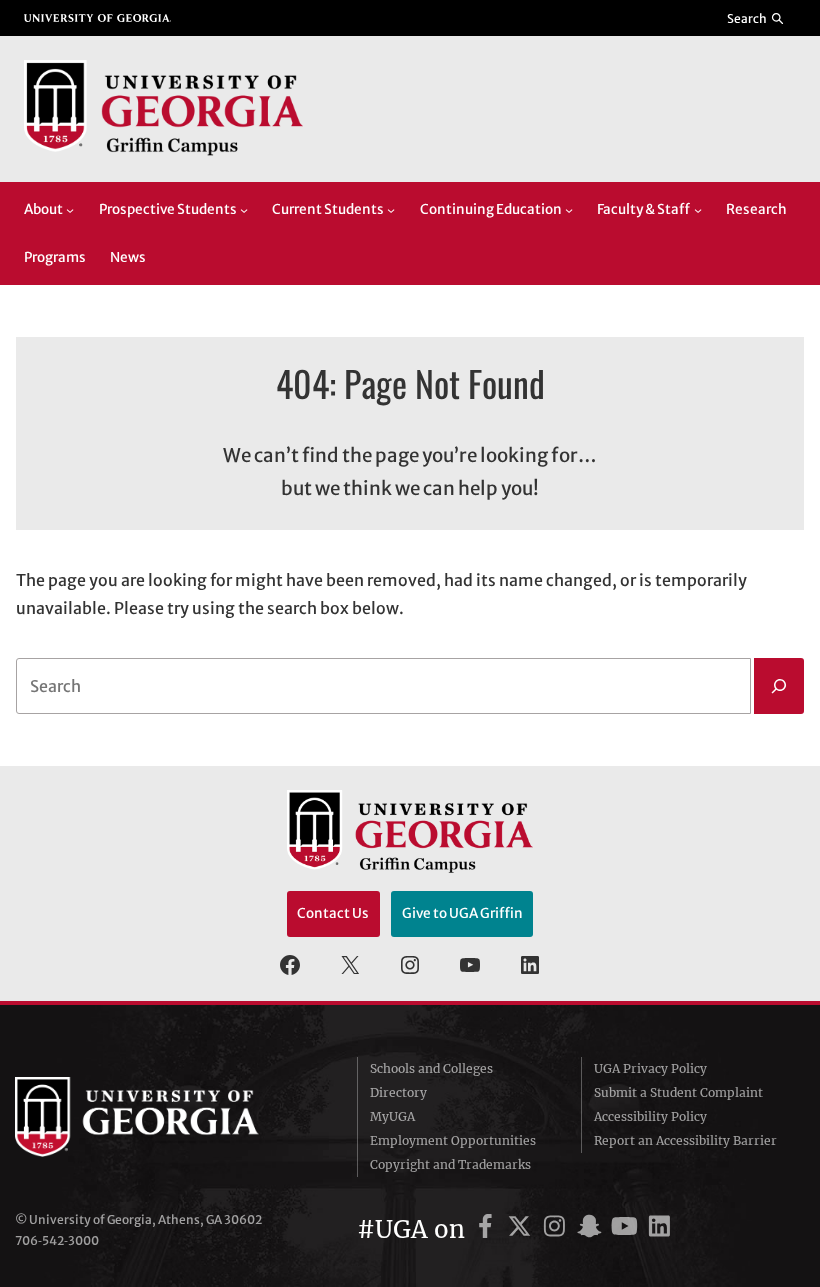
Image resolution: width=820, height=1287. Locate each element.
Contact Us (333, 913)
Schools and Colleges (431, 1068)
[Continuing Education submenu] (569, 210)
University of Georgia (165, 1117)
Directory (398, 1092)
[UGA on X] (522, 1229)
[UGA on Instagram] (557, 1229)
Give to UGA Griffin (462, 913)
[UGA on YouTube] (627, 1229)
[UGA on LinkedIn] (659, 1229)
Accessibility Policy (650, 1116)
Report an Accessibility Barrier (685, 1140)
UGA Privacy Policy (650, 1068)
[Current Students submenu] (391, 210)
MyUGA (392, 1116)
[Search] (779, 686)
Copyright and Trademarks (450, 1164)
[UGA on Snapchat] (592, 1229)
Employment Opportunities (453, 1140)
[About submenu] (70, 210)
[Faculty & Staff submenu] (698, 210)
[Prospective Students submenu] (244, 210)
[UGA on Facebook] (488, 1229)
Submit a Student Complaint (678, 1092)
